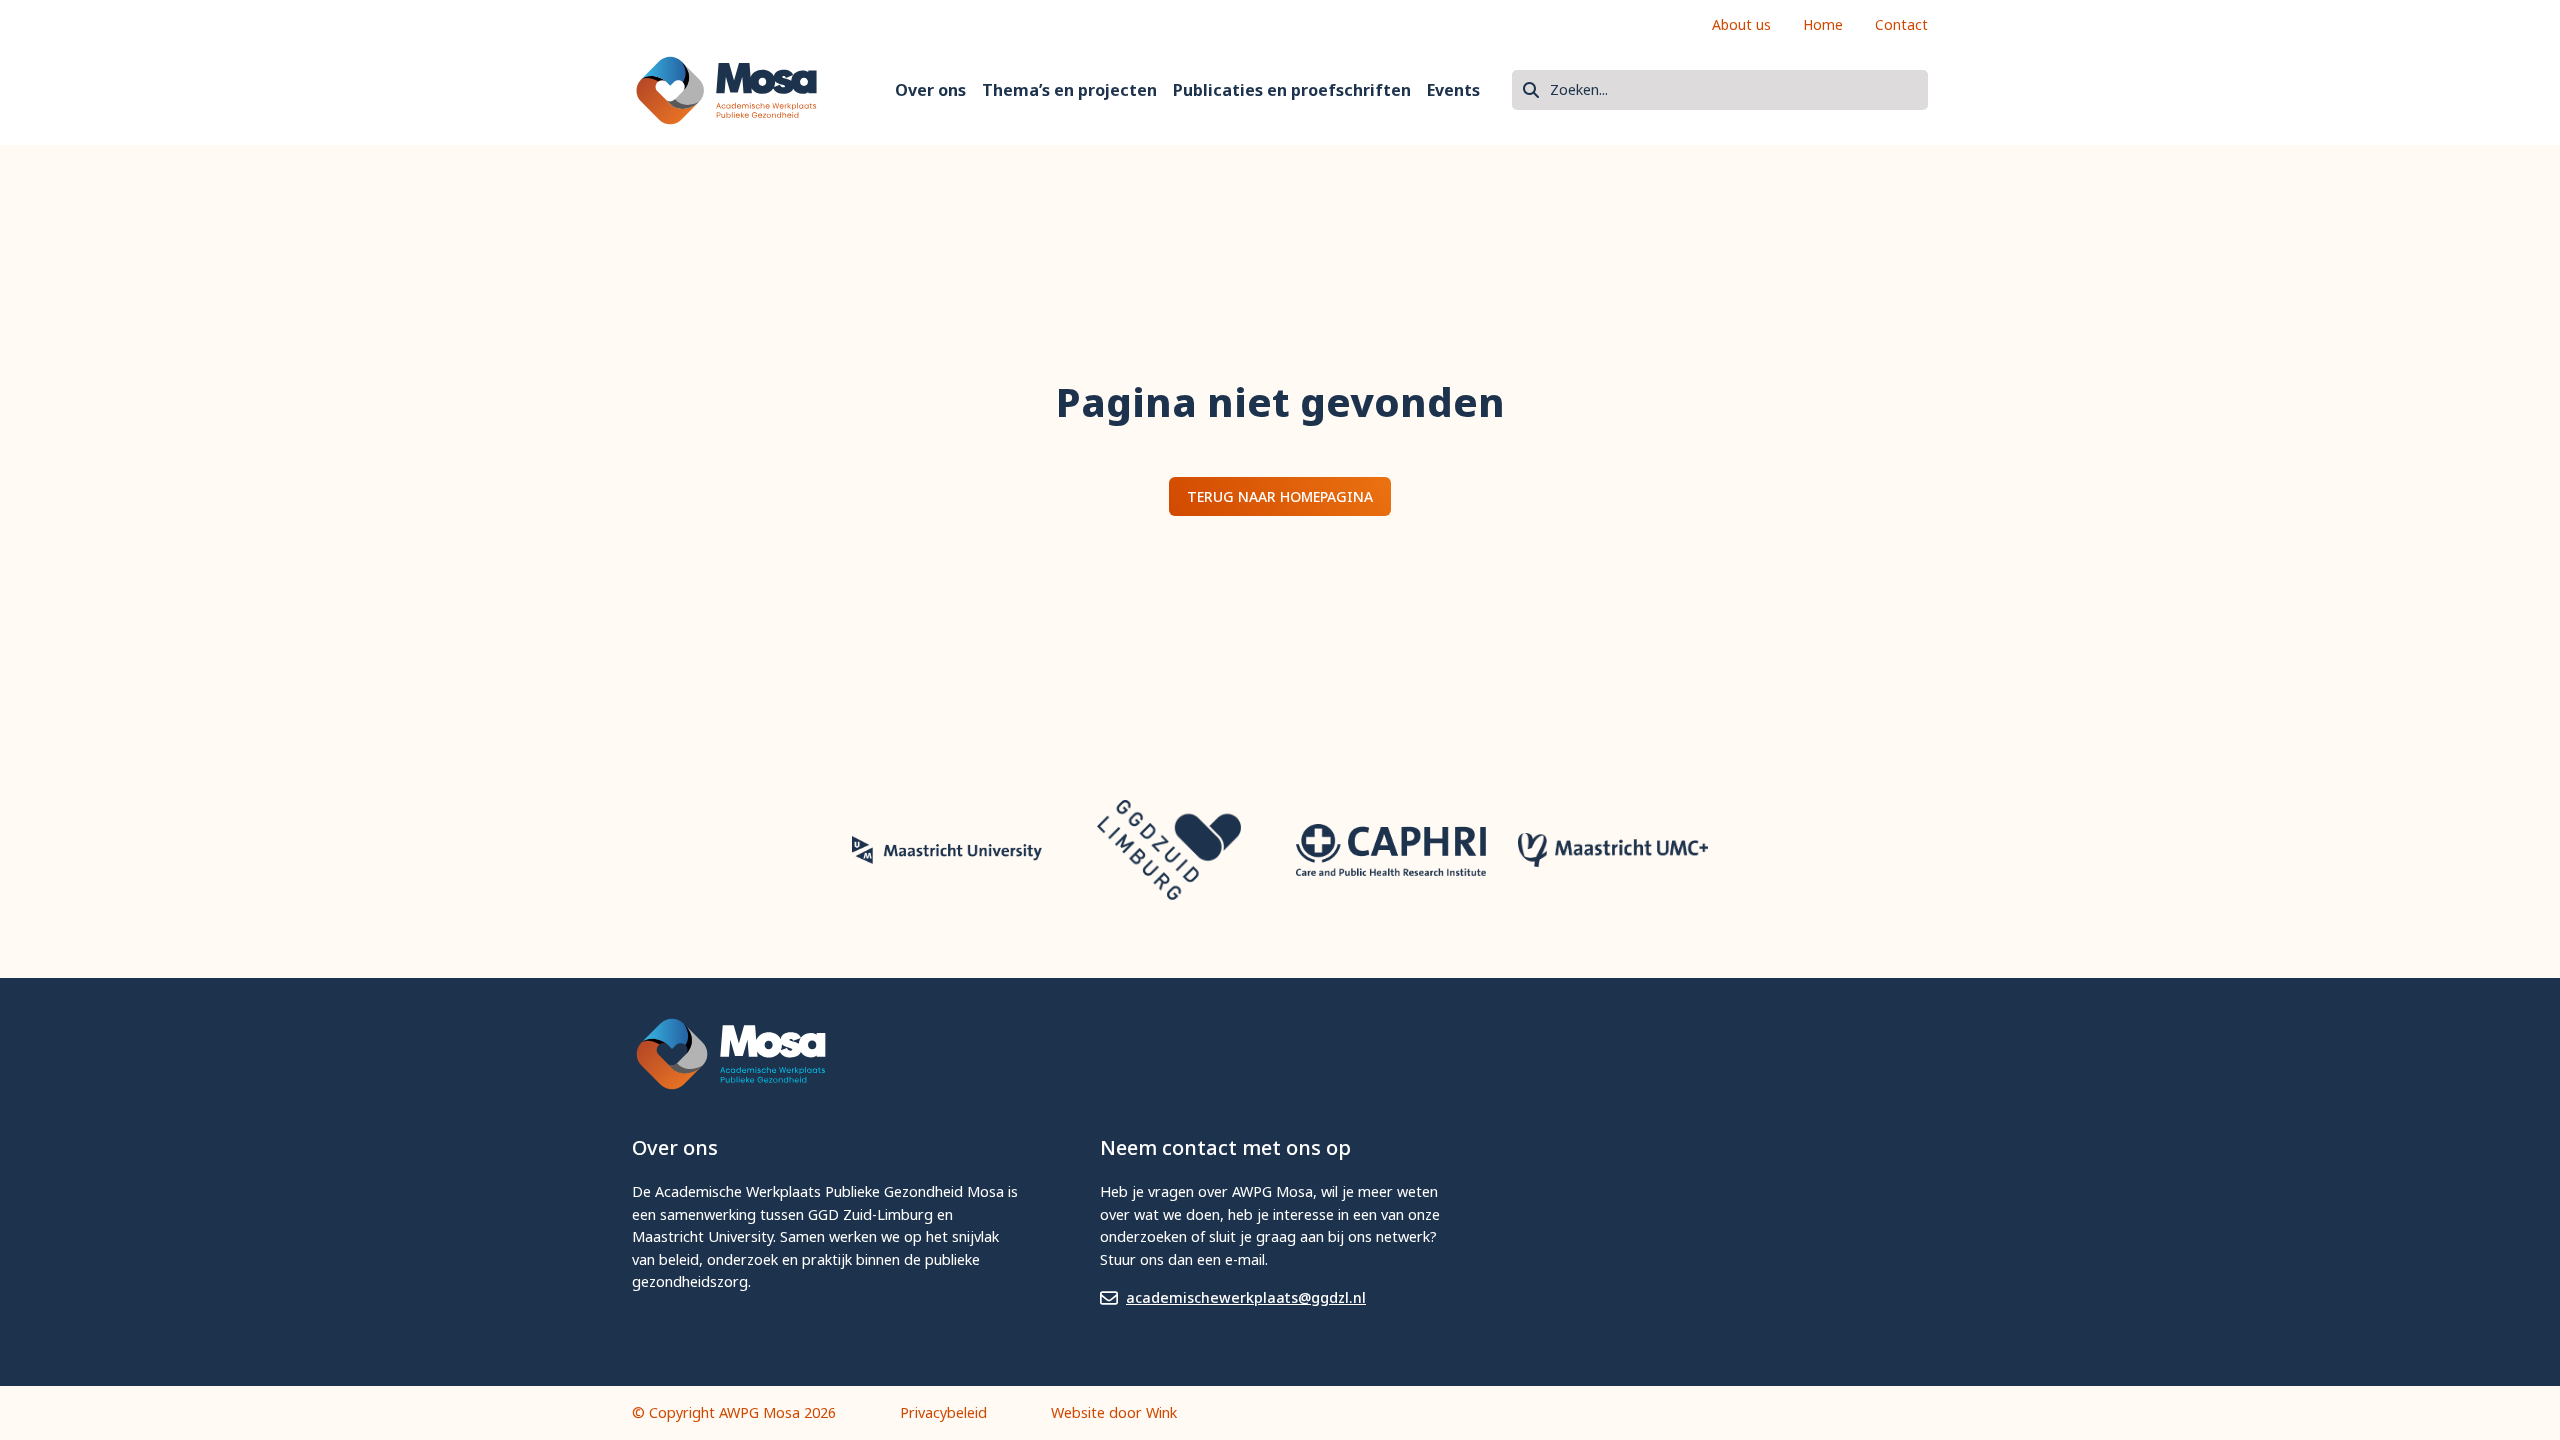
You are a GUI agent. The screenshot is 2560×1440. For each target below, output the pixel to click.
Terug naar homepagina (1280, 496)
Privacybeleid (943, 1412)
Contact (1901, 24)
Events (1453, 90)
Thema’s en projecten (1069, 90)
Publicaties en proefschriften (1292, 90)
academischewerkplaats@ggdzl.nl (1246, 1297)
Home (1823, 24)
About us (1741, 24)
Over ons (930, 90)
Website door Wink (1114, 1412)
